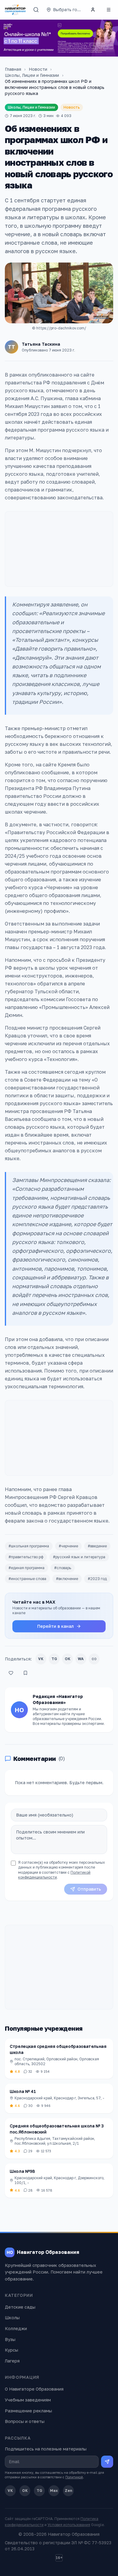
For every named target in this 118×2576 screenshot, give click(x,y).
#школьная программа (29, 1546)
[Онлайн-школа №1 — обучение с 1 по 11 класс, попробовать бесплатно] (59, 38)
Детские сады (20, 2307)
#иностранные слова (27, 1579)
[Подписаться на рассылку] (107, 2462)
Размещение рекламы (28, 2411)
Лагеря (12, 2361)
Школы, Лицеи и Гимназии (32, 75)
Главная (13, 69)
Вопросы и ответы (25, 2421)
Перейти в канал (56, 1626)
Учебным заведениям (28, 2400)
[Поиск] (36, 10)
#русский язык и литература (79, 1557)
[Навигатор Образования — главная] (15, 10)
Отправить (89, 1889)
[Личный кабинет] (93, 10)
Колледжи (16, 2328)
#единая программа (26, 1568)
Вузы (10, 2339)
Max (54, 2491)
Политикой (74, 2477)
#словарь (63, 1568)
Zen (69, 2491)
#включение (67, 1579)
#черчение (68, 1546)
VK (41, 1659)
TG (54, 1659)
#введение (97, 1546)
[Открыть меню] (109, 10)
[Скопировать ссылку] (94, 1659)
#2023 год (97, 1579)
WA (81, 1659)
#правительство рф (26, 1557)
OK (68, 1659)
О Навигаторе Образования (34, 2389)
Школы (12, 2318)
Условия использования (69, 2525)
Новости (38, 69)
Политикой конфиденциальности (54, 1875)
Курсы (11, 2350)
